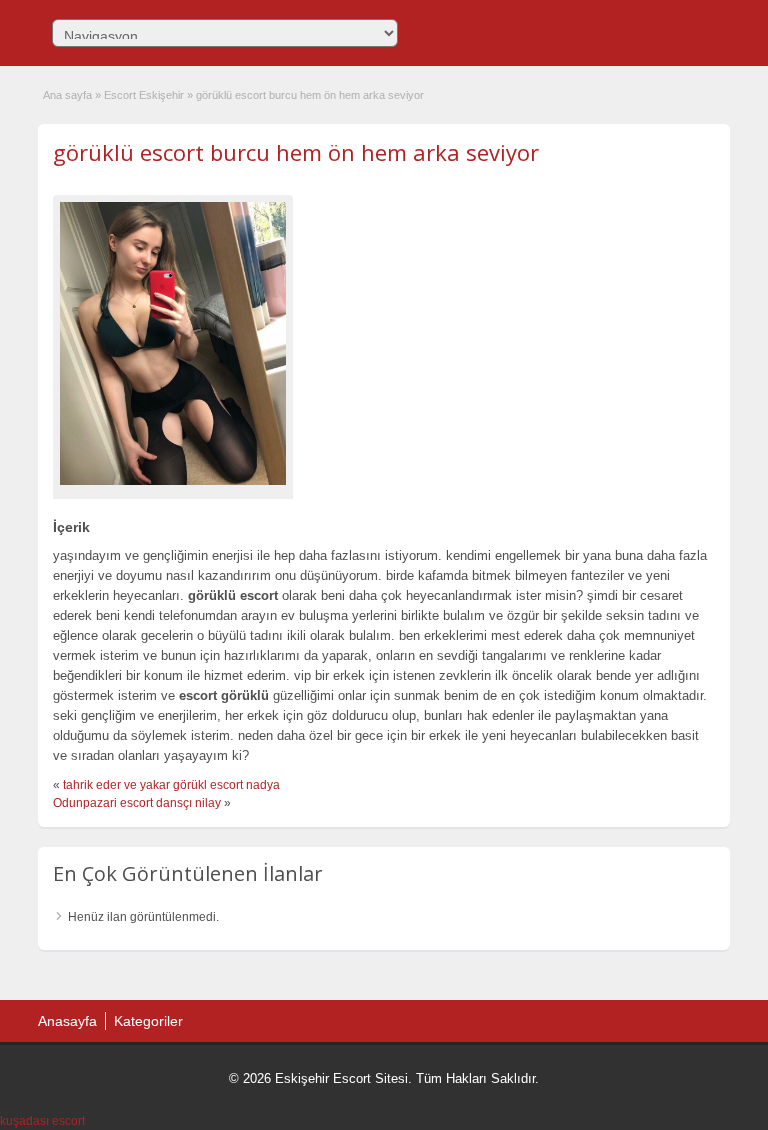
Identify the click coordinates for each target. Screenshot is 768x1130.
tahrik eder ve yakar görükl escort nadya (171, 785)
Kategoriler (148, 1021)
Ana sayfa (67, 95)
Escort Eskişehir (144, 95)
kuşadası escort (42, 1121)
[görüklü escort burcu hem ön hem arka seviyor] (173, 343)
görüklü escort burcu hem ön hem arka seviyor (296, 152)
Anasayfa (67, 1021)
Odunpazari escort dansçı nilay (137, 803)
